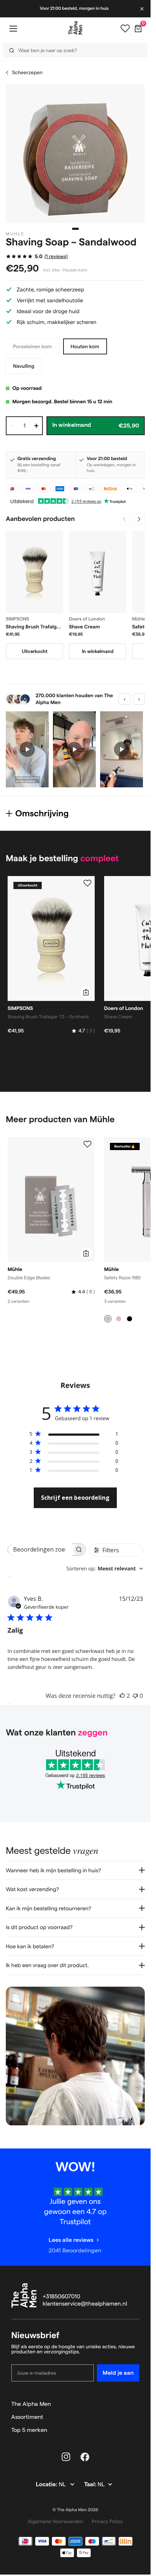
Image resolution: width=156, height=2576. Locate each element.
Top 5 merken (29, 2430)
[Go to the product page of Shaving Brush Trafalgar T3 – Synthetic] (34, 572)
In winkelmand (98, 651)
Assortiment (27, 2417)
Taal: (91, 2485)
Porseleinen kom (32, 346)
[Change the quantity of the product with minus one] (12, 426)
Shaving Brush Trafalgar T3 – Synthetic (34, 627)
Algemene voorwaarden (55, 2521)
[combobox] (73, 50)
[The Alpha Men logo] (75, 28)
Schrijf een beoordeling (75, 1498)
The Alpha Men (31, 2404)
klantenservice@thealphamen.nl (85, 2304)
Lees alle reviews (71, 2240)
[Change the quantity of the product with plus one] (36, 426)
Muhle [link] (15, 234)
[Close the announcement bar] (143, 9)
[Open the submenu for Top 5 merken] (136, 2430)
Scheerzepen (27, 72)
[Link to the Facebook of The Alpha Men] (85, 2457)
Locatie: (47, 2485)
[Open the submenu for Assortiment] (136, 2417)
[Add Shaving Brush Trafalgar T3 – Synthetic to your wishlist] (87, 883)
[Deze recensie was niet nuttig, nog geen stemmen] (135, 1696)
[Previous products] (124, 519)
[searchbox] (40, 1550)
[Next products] (139, 519)
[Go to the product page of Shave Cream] (98, 572)
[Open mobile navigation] (13, 28)
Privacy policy (107, 2521)
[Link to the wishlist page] (125, 29)
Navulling (24, 366)
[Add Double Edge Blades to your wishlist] (87, 1144)
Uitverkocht (35, 651)
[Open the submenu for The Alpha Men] (136, 2404)
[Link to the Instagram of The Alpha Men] (66, 2457)
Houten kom (85, 346)
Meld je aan (118, 2373)
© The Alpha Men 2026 (75, 2510)
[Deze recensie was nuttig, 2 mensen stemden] (122, 1696)
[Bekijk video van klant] (27, 749)
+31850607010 (62, 2297)
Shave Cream (85, 627)
